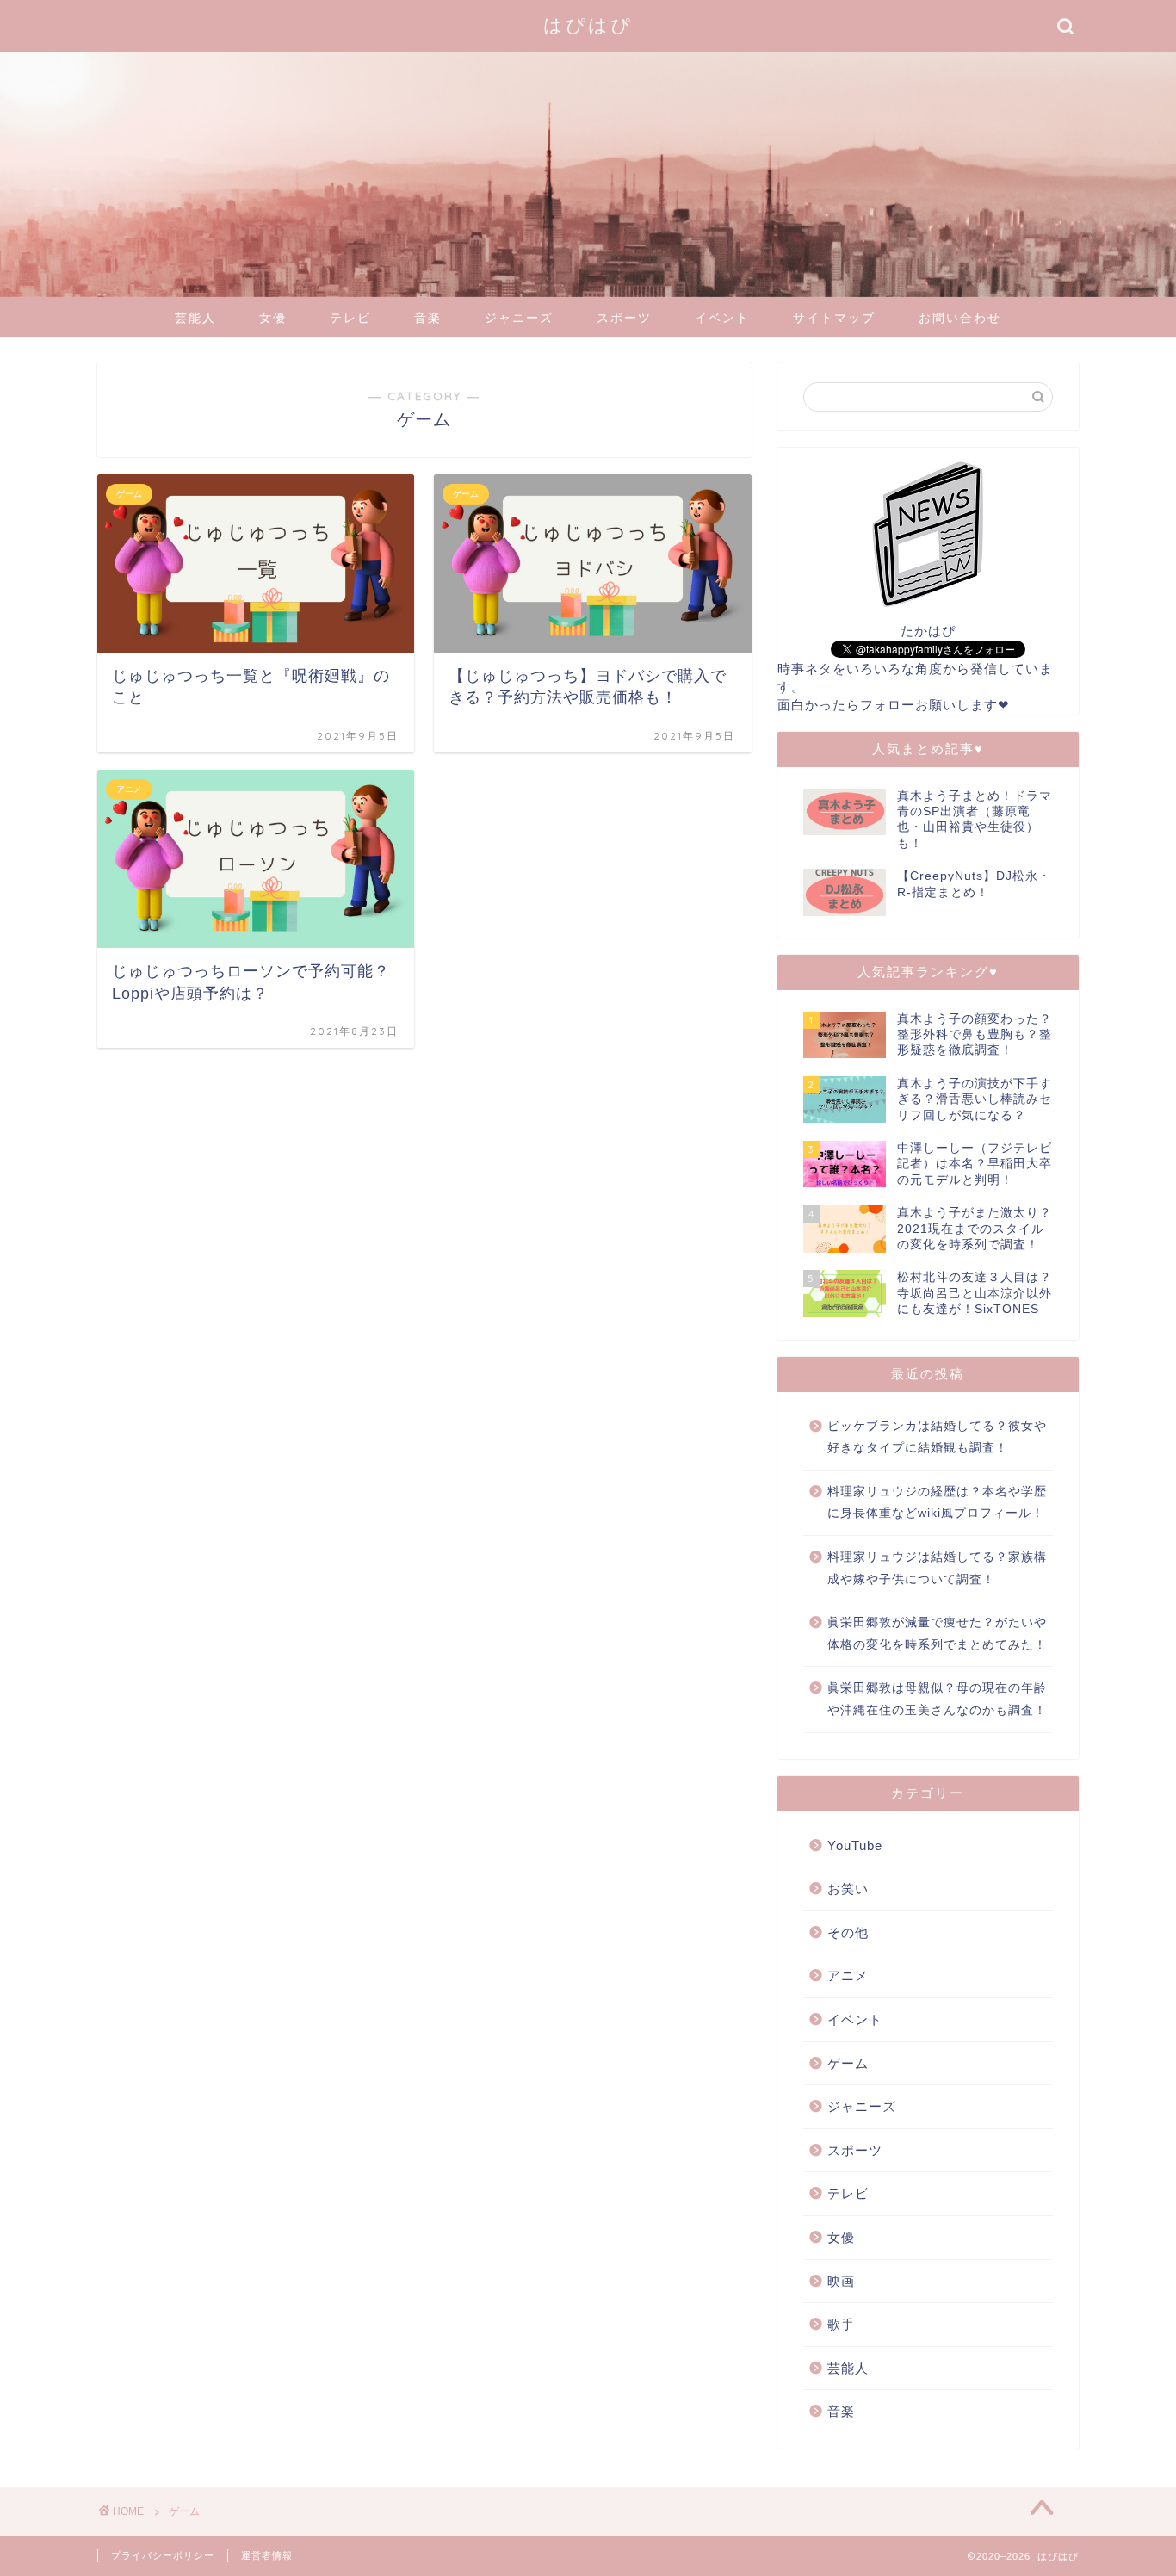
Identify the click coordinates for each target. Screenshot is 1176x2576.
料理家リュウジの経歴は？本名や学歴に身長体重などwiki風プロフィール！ (937, 1503)
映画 (841, 2281)
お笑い (848, 1889)
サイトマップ (834, 318)
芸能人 (195, 318)
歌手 (841, 2324)
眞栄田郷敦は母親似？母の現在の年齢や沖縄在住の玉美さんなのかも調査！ (937, 1699)
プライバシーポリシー (163, 2555)
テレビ (350, 318)
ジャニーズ (519, 318)
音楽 (428, 318)
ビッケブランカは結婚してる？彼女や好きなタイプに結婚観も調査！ (937, 1437)
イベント (722, 318)
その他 (848, 1932)
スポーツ (624, 318)
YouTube (855, 1845)
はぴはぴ (588, 25)
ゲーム (848, 2063)
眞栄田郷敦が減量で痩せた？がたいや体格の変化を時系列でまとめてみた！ (937, 1634)
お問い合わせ (960, 318)
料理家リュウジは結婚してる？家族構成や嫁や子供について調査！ (937, 1568)
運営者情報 (267, 2555)
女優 (273, 318)
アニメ (848, 1975)
